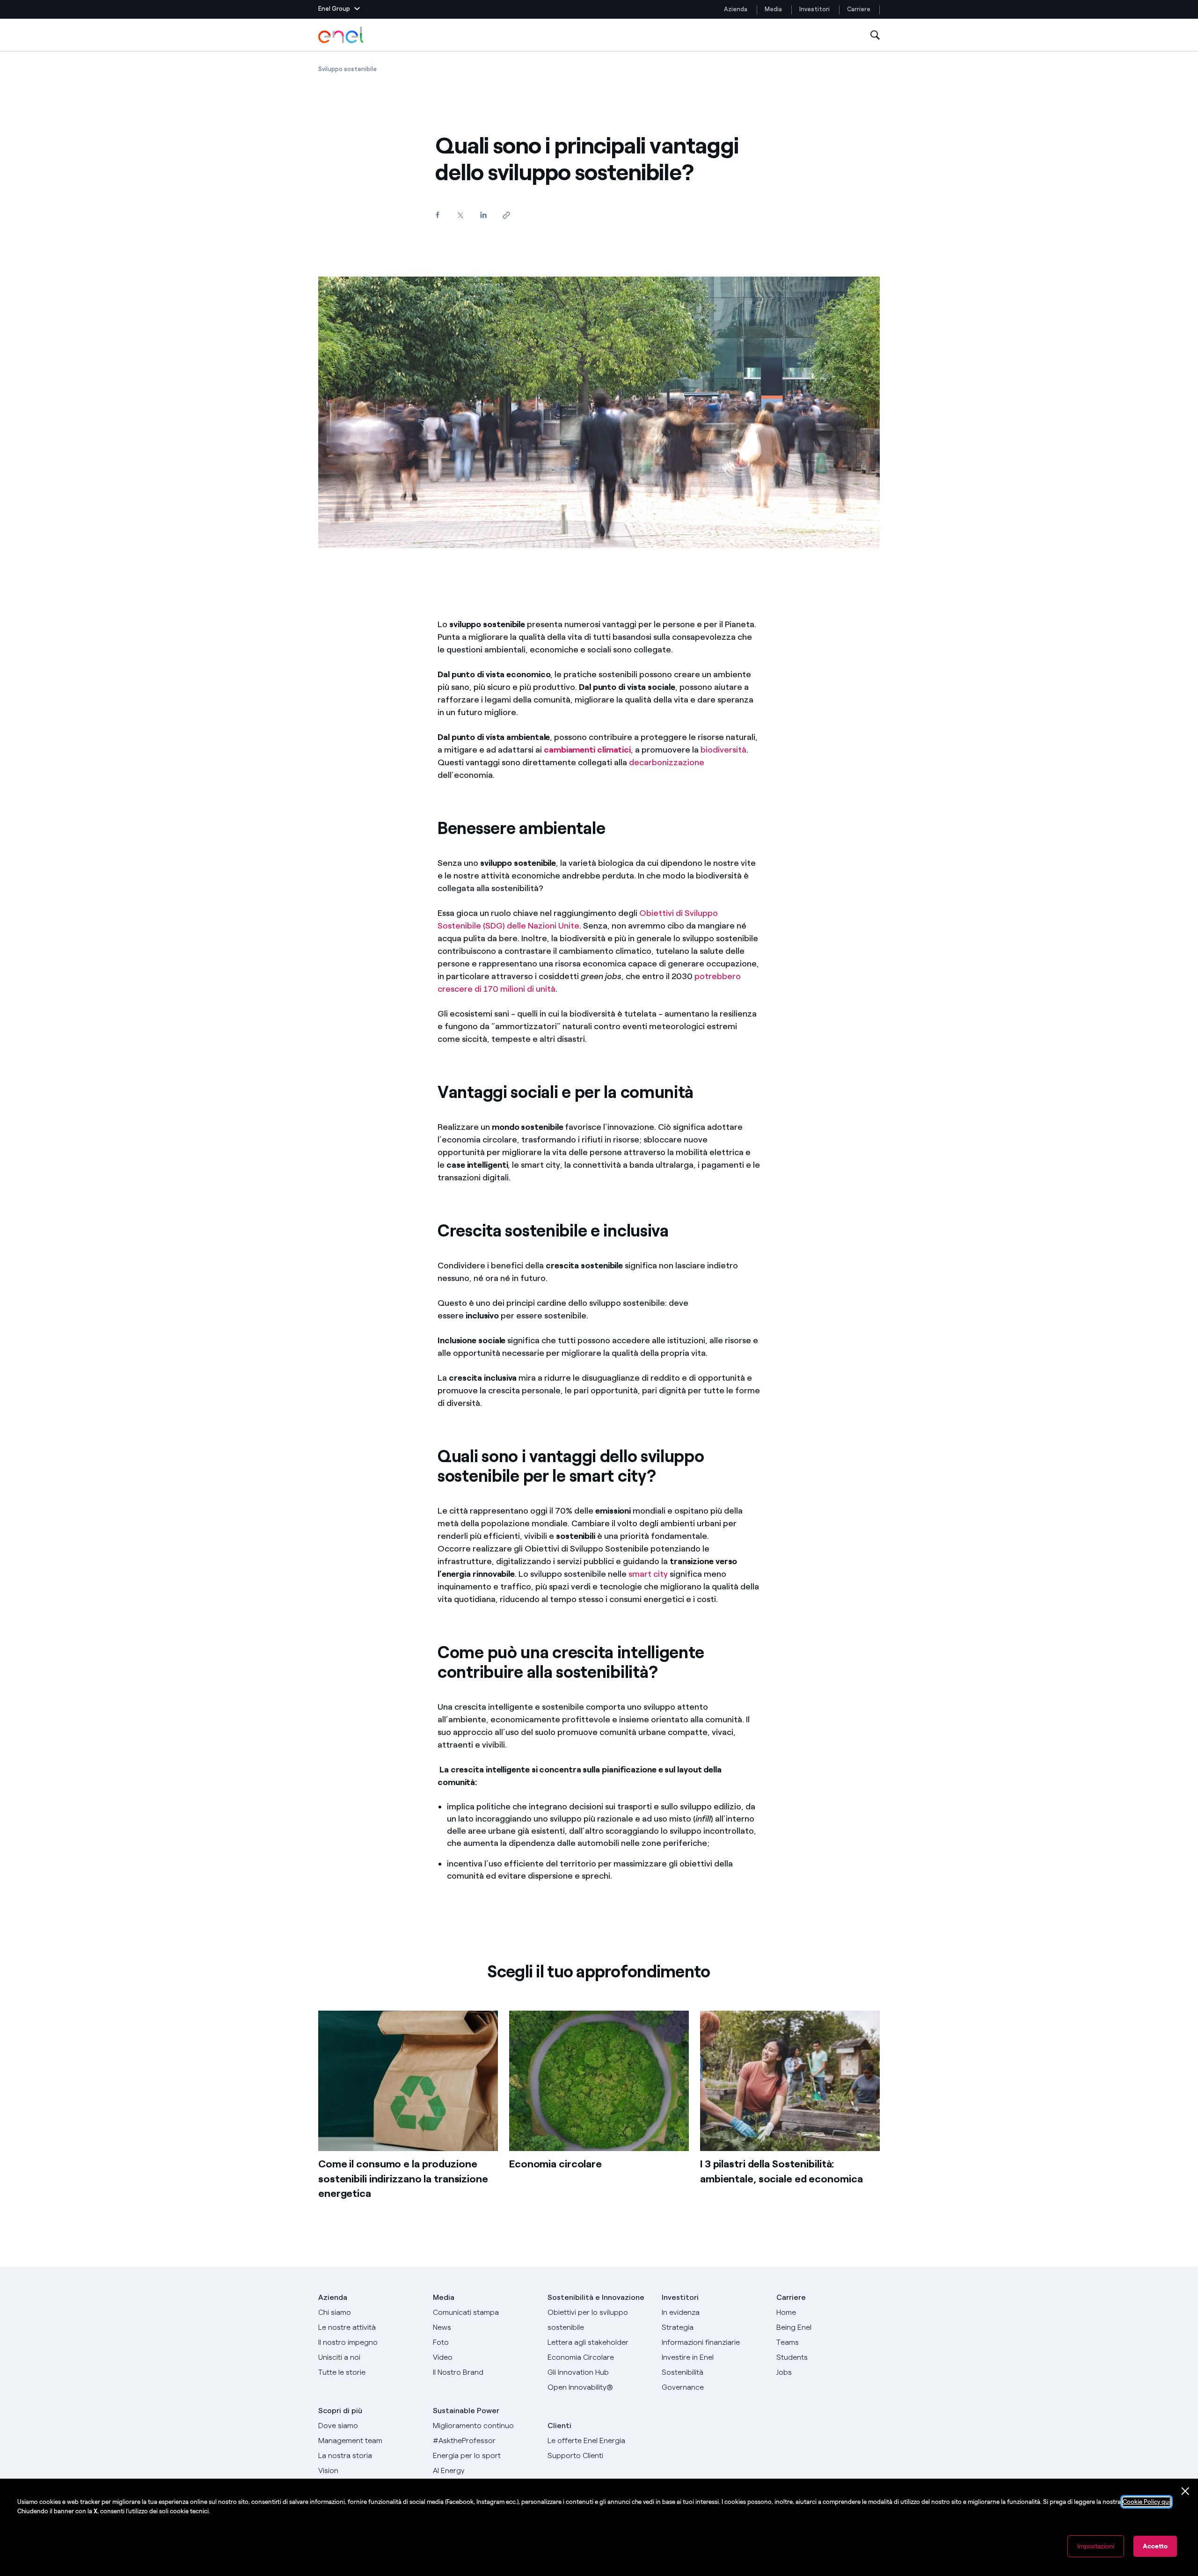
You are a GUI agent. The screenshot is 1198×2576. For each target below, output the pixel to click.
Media (773, 9)
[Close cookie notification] (1185, 2491)
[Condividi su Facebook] (437, 215)
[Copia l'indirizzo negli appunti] (506, 215)
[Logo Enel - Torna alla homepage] (342, 35)
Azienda (736, 9)
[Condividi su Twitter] (460, 215)
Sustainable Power (466, 2411)
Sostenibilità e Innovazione (596, 2297)
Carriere (859, 9)
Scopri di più (340, 2411)
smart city (648, 1574)
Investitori (814, 9)
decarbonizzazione (667, 762)
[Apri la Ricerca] (875, 35)
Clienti (559, 2426)
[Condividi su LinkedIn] (483, 215)
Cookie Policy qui (1147, 2502)
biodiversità (723, 750)
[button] (339, 9)
